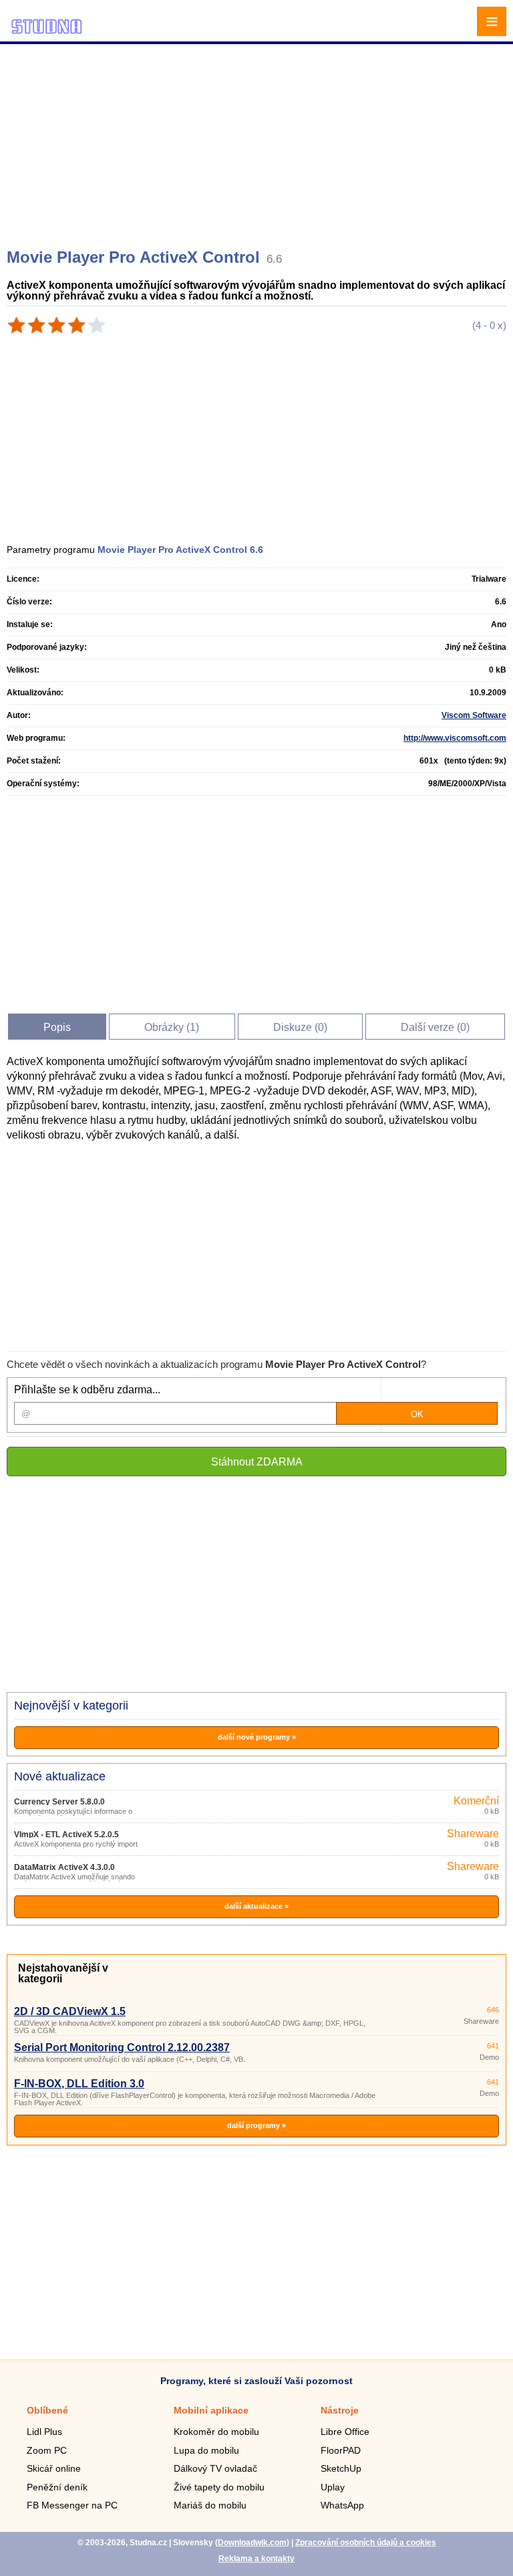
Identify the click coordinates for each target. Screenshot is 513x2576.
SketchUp (341, 2468)
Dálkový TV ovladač (215, 2468)
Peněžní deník (57, 2487)
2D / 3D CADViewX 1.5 (70, 2011)
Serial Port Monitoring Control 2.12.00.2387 (122, 2047)
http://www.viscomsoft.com (455, 738)
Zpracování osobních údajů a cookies (366, 2543)
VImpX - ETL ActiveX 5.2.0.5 (66, 1835)
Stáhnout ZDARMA (257, 1462)
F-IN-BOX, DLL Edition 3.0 (79, 2084)
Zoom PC (47, 2450)
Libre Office (345, 2432)
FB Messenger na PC (72, 2505)
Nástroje (340, 2410)
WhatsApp (342, 2505)
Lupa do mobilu (206, 2450)
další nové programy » (257, 1737)
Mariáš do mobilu (210, 2505)
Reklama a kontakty (256, 2559)
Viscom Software (474, 715)
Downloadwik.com (252, 2543)
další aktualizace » (256, 1906)
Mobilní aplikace (211, 2410)
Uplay (333, 2487)
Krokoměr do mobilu (216, 2432)
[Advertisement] (258, 140)
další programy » (256, 2125)
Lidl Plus (44, 2432)
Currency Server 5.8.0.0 (59, 1802)
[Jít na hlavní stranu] (47, 32)
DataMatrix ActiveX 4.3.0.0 (64, 1867)
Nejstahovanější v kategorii (63, 1973)
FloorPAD (341, 2450)
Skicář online (54, 2468)
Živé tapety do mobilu (219, 2487)
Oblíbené (47, 2410)
